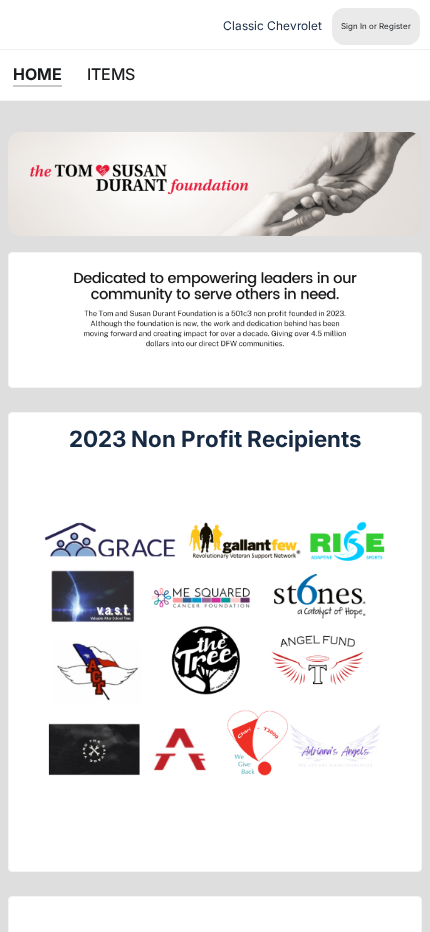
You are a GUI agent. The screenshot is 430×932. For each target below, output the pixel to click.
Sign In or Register (376, 26)
